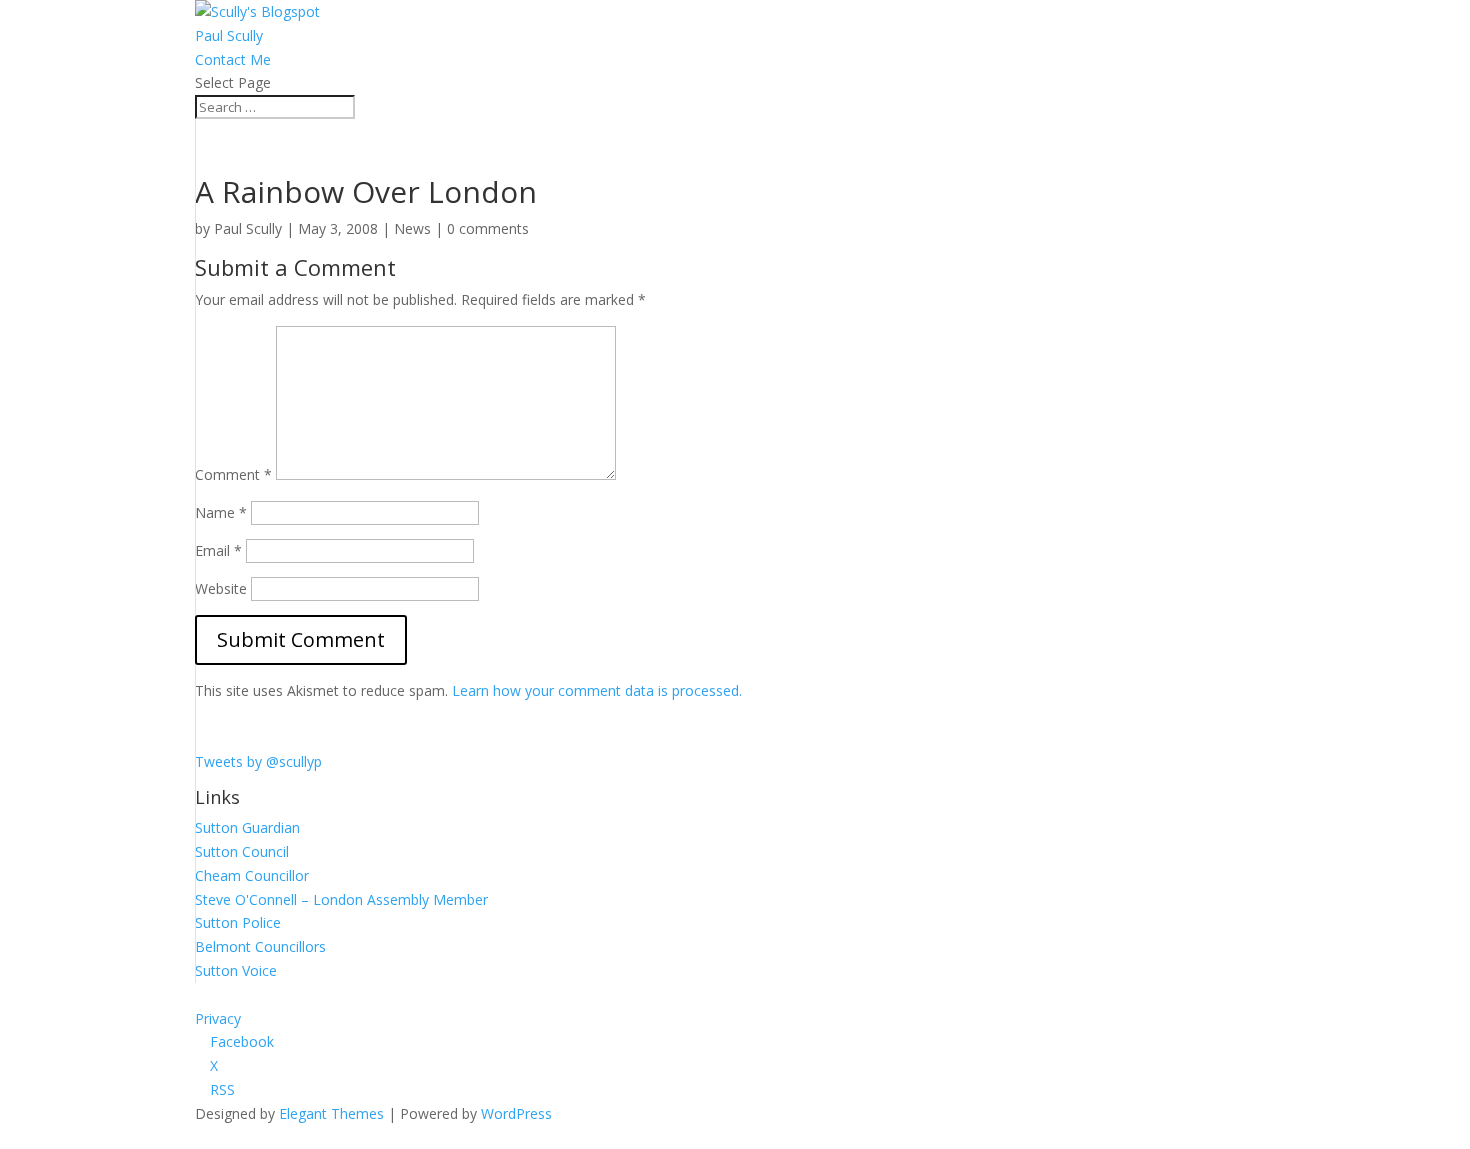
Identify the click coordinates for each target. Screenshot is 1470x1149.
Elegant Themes (331, 1113)
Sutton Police (238, 922)
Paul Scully (229, 35)
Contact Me (233, 59)
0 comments (488, 228)
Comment (233, 474)
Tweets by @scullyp (258, 761)
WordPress (516, 1113)
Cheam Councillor (252, 875)
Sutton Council (242, 851)
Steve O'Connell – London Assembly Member (341, 899)
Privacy (218, 1018)
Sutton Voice (236, 970)
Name (221, 512)
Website (221, 588)
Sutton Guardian (247, 827)
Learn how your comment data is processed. (597, 690)
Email (218, 550)
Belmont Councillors (260, 946)
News (412, 228)
